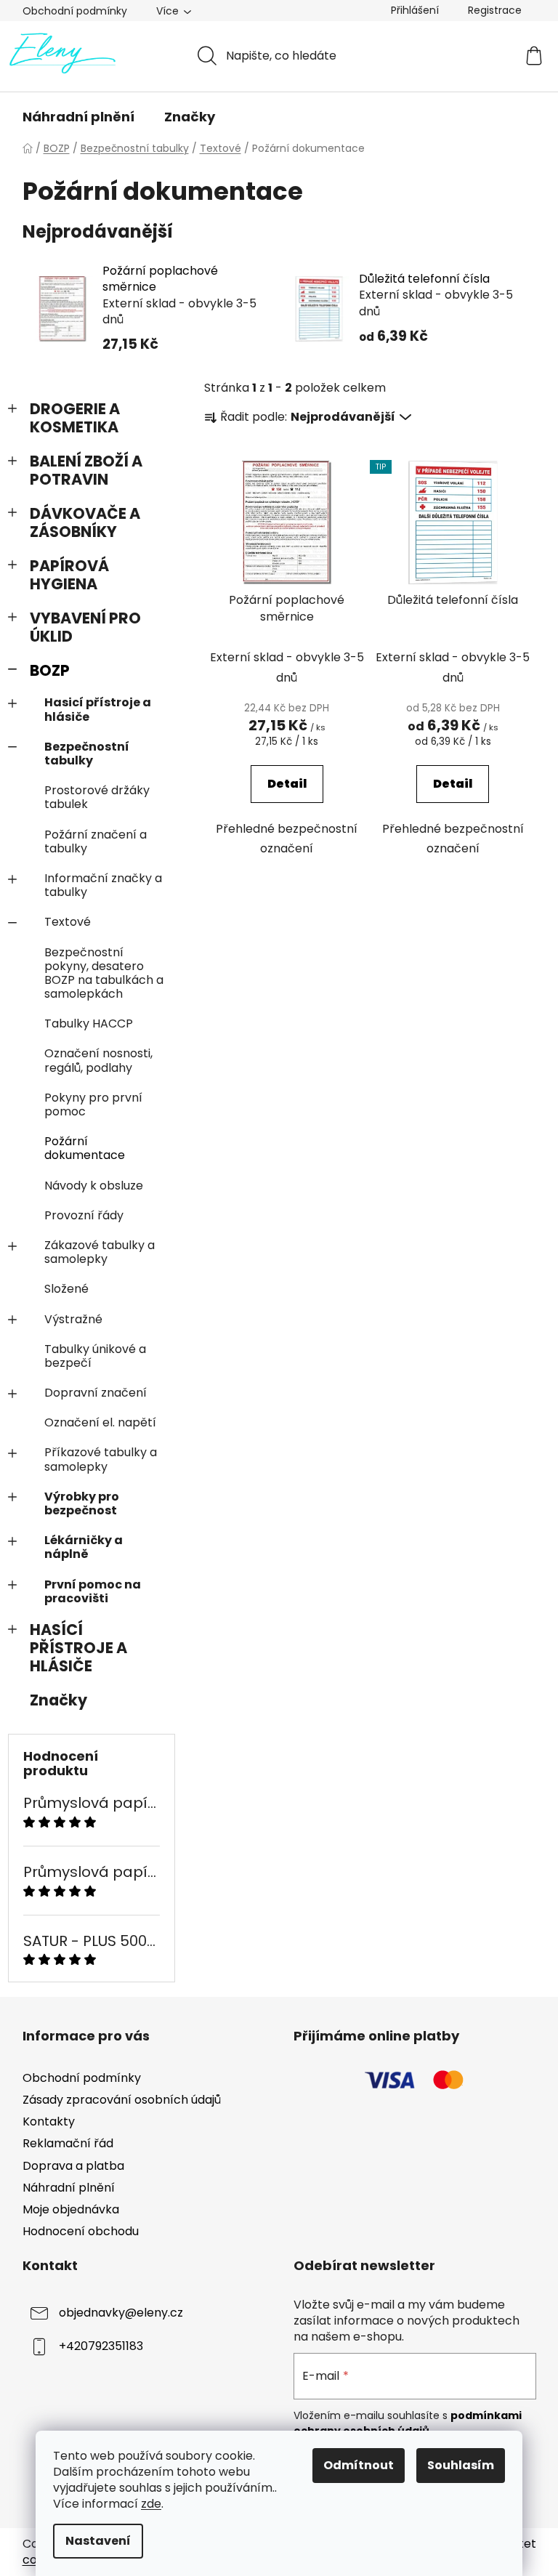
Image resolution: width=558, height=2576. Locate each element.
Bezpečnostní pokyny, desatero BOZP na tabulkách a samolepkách (104, 973)
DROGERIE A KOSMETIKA (75, 418)
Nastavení (98, 2541)
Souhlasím (461, 2465)
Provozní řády (84, 1215)
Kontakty (49, 2121)
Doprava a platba (73, 2166)
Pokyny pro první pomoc (93, 1105)
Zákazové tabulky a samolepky (100, 1252)
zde (151, 2504)
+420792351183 (101, 2346)
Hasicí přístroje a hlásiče (98, 709)
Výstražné (73, 1319)
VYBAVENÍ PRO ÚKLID (85, 627)
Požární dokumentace (85, 1148)
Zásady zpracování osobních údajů (122, 2100)
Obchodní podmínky (75, 11)
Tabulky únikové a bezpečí (95, 1356)
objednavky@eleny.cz (121, 2313)
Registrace (495, 10)
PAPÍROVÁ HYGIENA (69, 575)
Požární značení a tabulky (96, 841)
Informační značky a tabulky (103, 885)
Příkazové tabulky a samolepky (101, 1459)
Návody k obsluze (94, 1186)
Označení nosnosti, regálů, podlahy (98, 1060)
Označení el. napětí (100, 1422)
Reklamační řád (68, 2143)
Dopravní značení (96, 1393)
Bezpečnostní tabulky (87, 754)
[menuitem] (78, 117)
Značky (58, 1700)
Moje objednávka (71, 2209)
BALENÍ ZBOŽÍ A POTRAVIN (86, 470)
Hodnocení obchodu (81, 2231)
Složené (66, 1289)
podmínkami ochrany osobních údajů (408, 2423)
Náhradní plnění (69, 2188)
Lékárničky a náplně (84, 1547)
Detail (287, 784)
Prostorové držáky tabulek (97, 797)
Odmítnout (359, 2465)
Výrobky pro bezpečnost (82, 1503)
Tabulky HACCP (89, 1023)
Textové (68, 922)
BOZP (50, 670)
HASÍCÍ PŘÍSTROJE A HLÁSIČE (78, 1648)
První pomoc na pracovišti (93, 1591)
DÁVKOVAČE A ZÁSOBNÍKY (85, 522)
